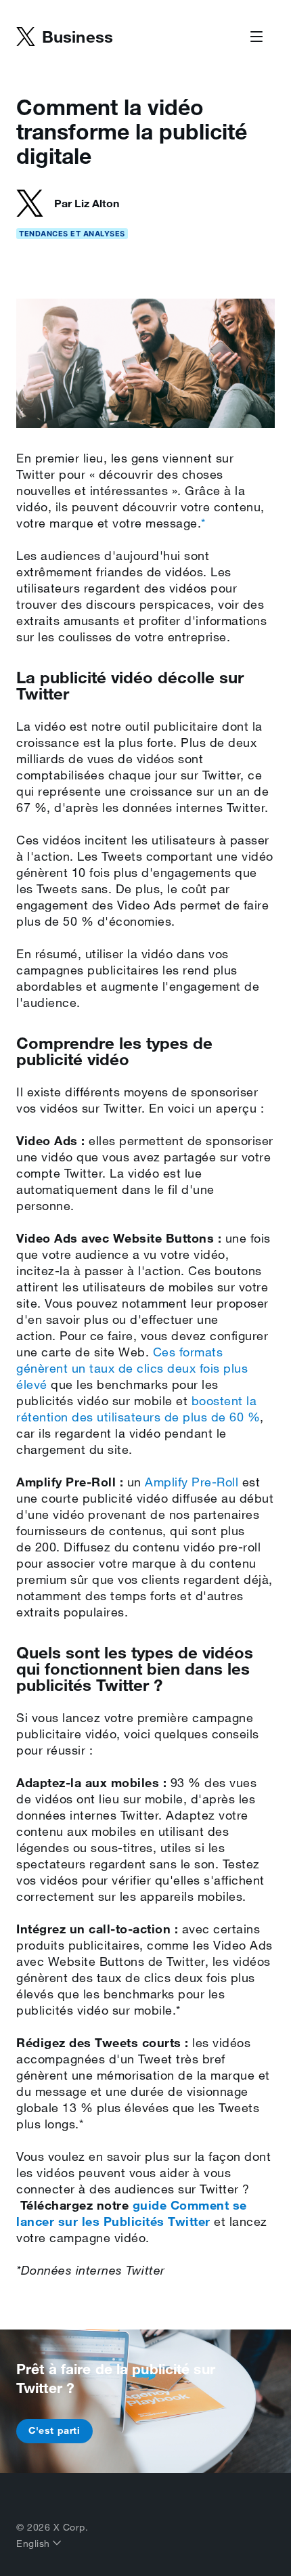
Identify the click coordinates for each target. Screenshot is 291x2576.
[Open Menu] (256, 37)
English (35, 2543)
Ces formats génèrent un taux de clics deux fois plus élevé (132, 1368)
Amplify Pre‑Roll (192, 1482)
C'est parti (54, 2430)
